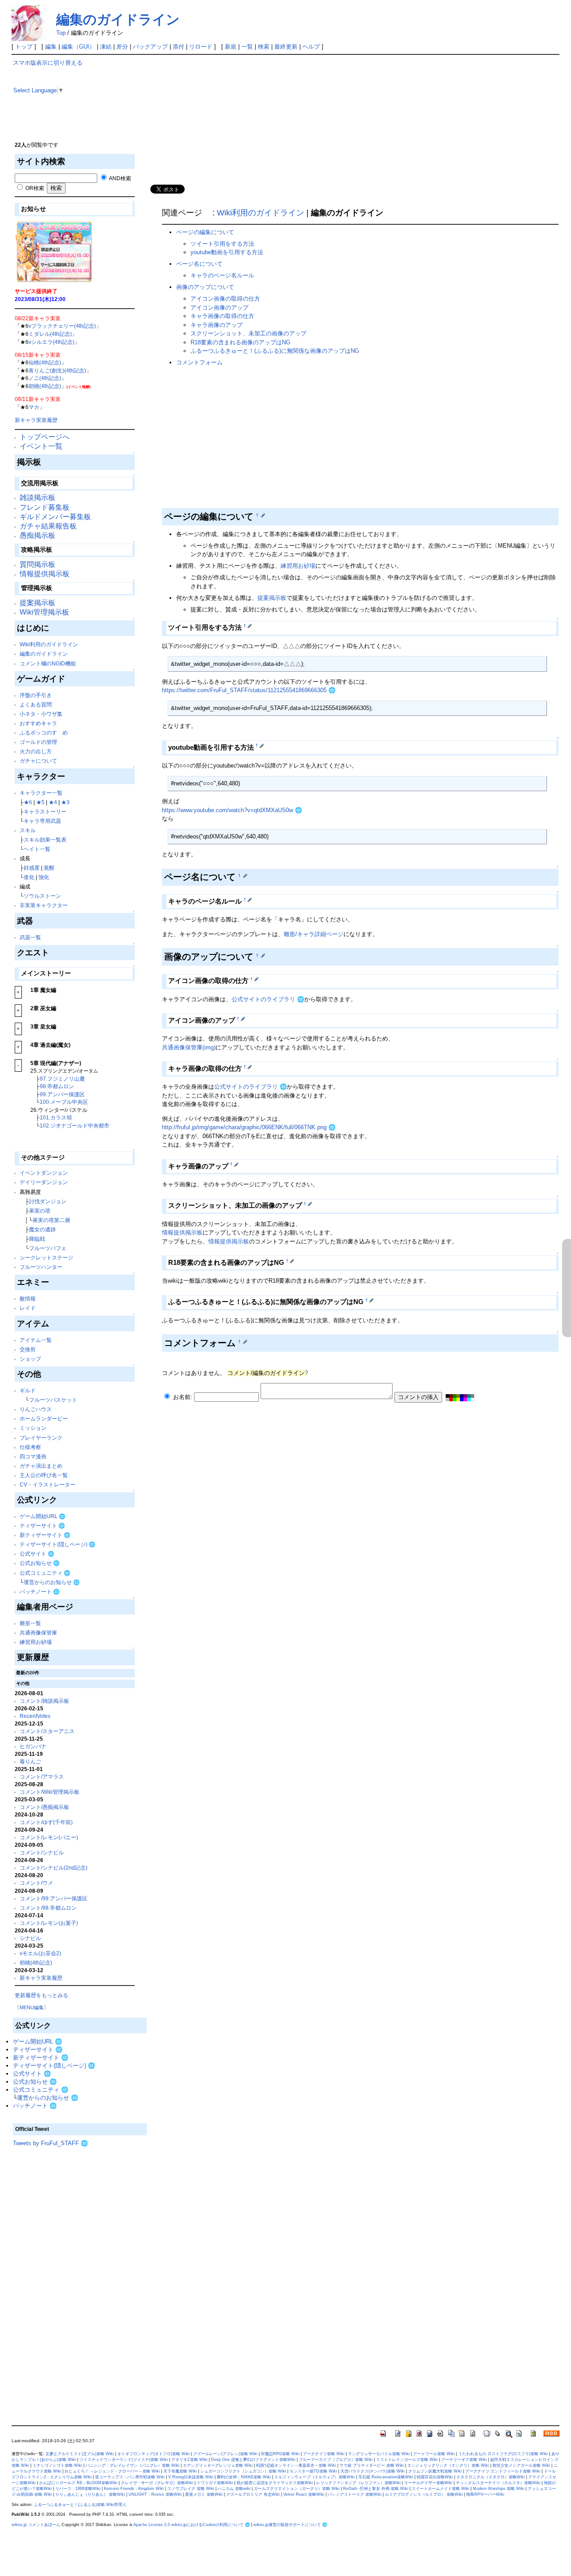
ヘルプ (311, 47)
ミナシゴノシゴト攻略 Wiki (57, 2465)
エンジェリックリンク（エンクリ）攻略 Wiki (448, 2465)
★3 (65, 802)
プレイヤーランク (41, 1438)
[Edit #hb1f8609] (245, 1342)
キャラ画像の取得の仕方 (222, 316)
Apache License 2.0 (152, 2525)
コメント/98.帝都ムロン (48, 1908)
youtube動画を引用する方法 (227, 252)
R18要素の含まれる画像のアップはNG (240, 342)
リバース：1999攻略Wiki (78, 2489)
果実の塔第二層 (51, 1220)
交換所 (28, 1349)
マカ (34, 407)
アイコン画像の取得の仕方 (225, 299)
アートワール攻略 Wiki (434, 2454)
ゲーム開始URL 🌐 (43, 1516)
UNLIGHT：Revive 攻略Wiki (155, 2494)
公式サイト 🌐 (37, 1554)
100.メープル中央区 (64, 1102)
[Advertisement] (80, 2280)
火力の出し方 (36, 751)
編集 (51, 47)
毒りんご (30, 1761)
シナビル (30, 1938)
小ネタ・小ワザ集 (41, 714)
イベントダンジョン (44, 1173)
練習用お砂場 (36, 1642)
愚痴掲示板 (37, 535)
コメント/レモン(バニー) (49, 1837)
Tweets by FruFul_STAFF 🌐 (50, 2143)
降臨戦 (37, 1239)
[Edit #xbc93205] (310, 1204)
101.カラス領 (56, 1117)
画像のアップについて (205, 287)
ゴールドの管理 (38, 742)
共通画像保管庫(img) (189, 1047)
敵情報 (28, 1298)
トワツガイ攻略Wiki (215, 2483)
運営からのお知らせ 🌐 (52, 1582)
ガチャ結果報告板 (48, 526)
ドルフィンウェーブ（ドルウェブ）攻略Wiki (314, 2477)
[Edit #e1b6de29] (292, 1261)
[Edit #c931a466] (250, 1067)
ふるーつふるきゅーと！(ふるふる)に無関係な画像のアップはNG (275, 351)
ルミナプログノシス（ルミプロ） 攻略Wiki (424, 2494)
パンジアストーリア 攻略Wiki (355, 2494)
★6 (28, 802)
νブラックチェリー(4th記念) (62, 326)
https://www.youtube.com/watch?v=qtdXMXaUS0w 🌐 (232, 810)
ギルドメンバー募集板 (55, 517)
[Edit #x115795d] (263, 955)
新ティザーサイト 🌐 (45, 1535)
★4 (53, 802)
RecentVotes (35, 1716)
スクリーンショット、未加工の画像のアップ (248, 333)
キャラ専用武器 (42, 821)
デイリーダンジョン (44, 1182)
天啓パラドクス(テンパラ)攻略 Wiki (372, 2471)
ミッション (33, 1428)
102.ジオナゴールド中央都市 (74, 1125)
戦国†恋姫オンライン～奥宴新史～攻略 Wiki (296, 2465)
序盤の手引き (36, 695)
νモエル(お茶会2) (40, 1953)
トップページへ (45, 437)
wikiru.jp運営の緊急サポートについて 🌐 (290, 2525)
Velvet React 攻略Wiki (304, 2494)
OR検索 (34, 188)
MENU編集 (32, 2007)
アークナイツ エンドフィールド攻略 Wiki (503, 2471)
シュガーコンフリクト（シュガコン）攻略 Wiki (243, 2471)
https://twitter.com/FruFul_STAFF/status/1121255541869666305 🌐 (249, 690)
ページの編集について (205, 232)
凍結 (106, 47)
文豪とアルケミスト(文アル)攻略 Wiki (80, 2454)
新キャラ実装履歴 (36, 420)
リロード (201, 47)
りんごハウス (36, 1409)
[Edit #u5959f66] (262, 745)
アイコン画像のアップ (219, 308)
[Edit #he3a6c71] (243, 1019)
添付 (178, 47)
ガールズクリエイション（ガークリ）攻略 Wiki (297, 2489)
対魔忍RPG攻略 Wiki (280, 2454)
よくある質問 (36, 704)
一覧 (247, 47)
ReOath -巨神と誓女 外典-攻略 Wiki (376, 2489)
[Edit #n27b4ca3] (371, 1300)
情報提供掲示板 (45, 574)
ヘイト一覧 (37, 849)
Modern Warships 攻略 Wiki (499, 2489)
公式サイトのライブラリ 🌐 (268, 999)
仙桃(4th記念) (45, 362)
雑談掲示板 (37, 497)
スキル (28, 830)
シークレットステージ (46, 1257)
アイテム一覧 (36, 1340)
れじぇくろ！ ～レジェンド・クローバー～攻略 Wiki (112, 2471)
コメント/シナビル (42, 1852)
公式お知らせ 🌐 (40, 1563)
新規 (231, 47)
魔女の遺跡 (42, 1229)
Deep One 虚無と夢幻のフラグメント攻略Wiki (253, 2460)
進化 (29, 877)
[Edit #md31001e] (256, 979)
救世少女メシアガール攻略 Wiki (521, 2465)
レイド (28, 1308)
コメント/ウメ (36, 1883)
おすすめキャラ (38, 723)
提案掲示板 (37, 603)
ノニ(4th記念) (45, 378)
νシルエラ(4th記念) (52, 342)
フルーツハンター (41, 1267)
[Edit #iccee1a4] (263, 515)
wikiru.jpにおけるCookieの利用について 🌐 (211, 2525)
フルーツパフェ (48, 1248)
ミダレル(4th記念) (50, 334)
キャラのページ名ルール (222, 275)
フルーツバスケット (53, 1400)
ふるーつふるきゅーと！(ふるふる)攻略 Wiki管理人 (80, 2505)
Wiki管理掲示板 (44, 612)
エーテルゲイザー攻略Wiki (428, 2483)
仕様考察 (30, 1447)
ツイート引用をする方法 (222, 244)
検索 (264, 47)
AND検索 (120, 178)
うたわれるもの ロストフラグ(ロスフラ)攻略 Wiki (503, 2454)
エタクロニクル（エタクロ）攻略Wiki (490, 2477)
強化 (44, 877)
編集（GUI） (78, 47)
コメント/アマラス (42, 1777)
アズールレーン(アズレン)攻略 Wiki (225, 2454)
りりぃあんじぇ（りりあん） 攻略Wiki (90, 2494)
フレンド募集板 (45, 507)
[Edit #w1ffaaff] (236, 1164)
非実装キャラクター (44, 905)
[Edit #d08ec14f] (245, 875)
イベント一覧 (41, 446)
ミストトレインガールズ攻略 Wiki (407, 2460)
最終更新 (286, 47)
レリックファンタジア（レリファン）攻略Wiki (358, 2483)
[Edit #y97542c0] (250, 626)
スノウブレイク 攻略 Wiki (191, 2489)
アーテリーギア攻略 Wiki (464, 2460)
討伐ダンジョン (48, 1201)
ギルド (28, 1390)
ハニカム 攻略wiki (234, 2489)
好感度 (32, 868)
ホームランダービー (44, 1418)
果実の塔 (40, 1211)
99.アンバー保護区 (62, 1094)
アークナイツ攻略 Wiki (324, 2454)
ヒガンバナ (33, 1746)
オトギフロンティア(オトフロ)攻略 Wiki (153, 2454)
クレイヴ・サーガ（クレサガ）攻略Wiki (157, 2483)
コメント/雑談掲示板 (44, 1701)
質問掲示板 (37, 564)
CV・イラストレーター (48, 1484)
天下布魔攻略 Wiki (180, 2471)
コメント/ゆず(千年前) (46, 1822)
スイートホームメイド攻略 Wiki (441, 2489)
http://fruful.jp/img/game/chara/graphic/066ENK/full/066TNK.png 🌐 (249, 1127)
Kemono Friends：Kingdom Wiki (134, 2489)
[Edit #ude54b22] (250, 900)
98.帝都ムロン (57, 1086)
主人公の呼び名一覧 (44, 1475)
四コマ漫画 (33, 1456)
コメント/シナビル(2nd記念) (54, 1868)
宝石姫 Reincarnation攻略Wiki (386, 2477)
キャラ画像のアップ (217, 325)
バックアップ (150, 47)
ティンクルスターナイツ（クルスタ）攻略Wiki (498, 2483)
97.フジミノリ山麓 (62, 1079)
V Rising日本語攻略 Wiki (191, 2477)
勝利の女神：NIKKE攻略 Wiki (244, 2477)
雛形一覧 (30, 1623)
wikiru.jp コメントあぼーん (36, 2525)
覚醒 (49, 868)
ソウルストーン (42, 896)
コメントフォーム (199, 362)
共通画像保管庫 (38, 1633)
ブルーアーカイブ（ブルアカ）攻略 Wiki (336, 2460)
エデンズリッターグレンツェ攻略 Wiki (218, 2465)
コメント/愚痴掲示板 (44, 1807)
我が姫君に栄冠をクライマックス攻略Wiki (275, 2483)
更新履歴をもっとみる (41, 1995)
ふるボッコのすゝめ (44, 733)
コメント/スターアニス (47, 1731)
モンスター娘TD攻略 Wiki (313, 2471)
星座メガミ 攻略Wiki (204, 2494)
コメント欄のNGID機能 (48, 663)
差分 (122, 47)
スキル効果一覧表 (45, 840)
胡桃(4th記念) (45, 386)
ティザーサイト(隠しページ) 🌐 (58, 1544)
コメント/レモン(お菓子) (49, 1923)
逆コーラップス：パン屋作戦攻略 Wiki (130, 2477)
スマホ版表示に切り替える (48, 63)
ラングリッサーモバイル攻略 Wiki (379, 2454)
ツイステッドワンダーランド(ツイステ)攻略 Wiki (124, 2460)
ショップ (30, 1359)
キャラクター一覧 (41, 793)
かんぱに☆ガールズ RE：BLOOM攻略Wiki (78, 2483)
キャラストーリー (45, 811)
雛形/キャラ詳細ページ (314, 934)
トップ (24, 47)
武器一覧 (30, 937)
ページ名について (199, 264)
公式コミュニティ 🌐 (45, 1573)
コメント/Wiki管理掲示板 (50, 1792)
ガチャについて (38, 761)
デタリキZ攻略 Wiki (189, 2460)
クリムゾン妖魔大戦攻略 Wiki (435, 2471)
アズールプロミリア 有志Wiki (253, 2494)
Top (61, 33)
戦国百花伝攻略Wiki (435, 2477)
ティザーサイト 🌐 (42, 1525)
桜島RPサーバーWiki (485, 2494)
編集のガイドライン (118, 19)
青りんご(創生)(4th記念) (57, 370)
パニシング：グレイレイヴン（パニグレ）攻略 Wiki (132, 2465)
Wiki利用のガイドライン (49, 644)
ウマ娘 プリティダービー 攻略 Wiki (372, 2465)
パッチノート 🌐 (40, 1591)
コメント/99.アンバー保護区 (54, 1898)
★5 (40, 802)
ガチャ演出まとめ (41, 1466)
